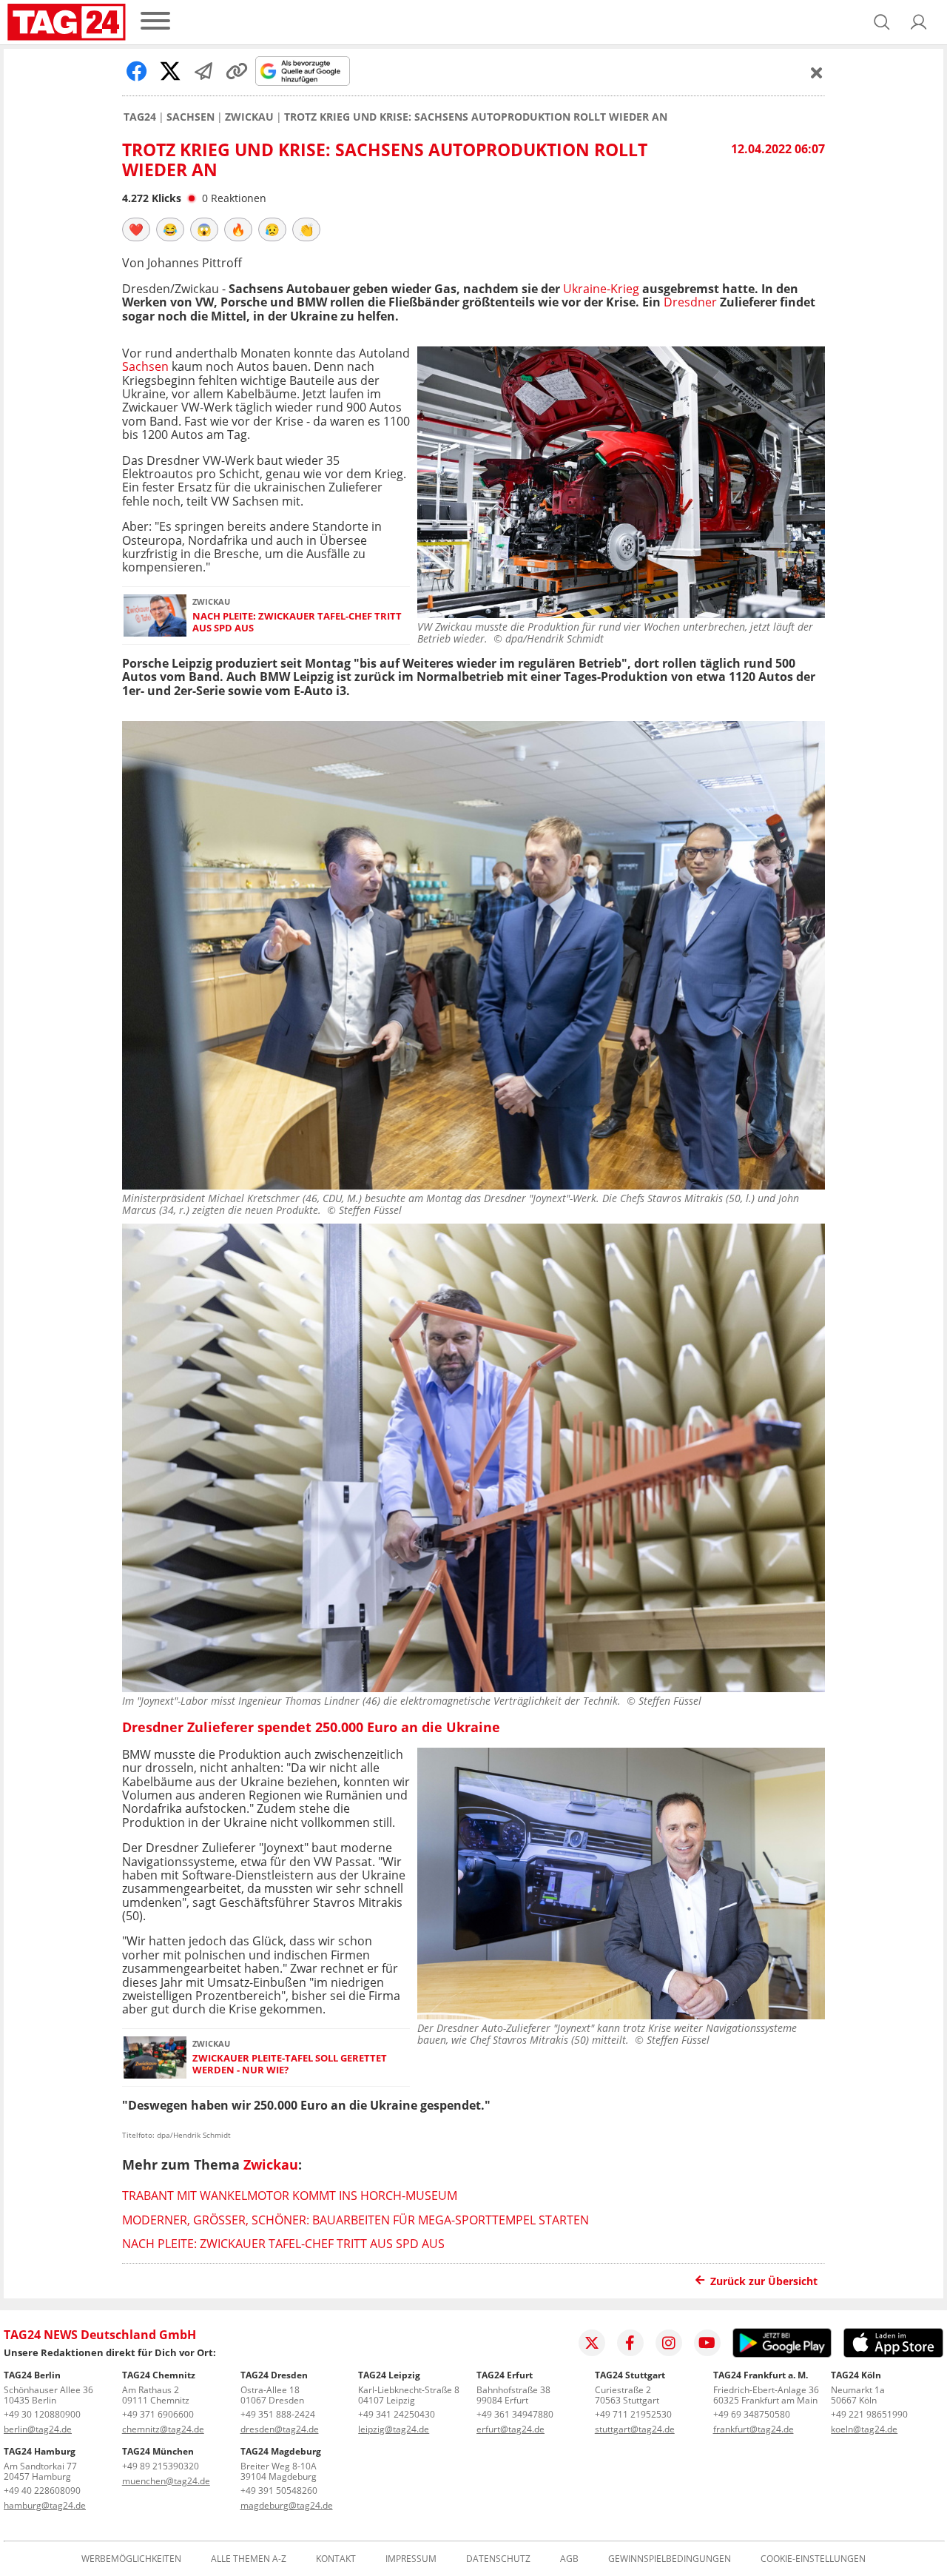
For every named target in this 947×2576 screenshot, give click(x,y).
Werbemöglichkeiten (131, 2559)
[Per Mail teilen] (203, 71)
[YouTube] (707, 2343)
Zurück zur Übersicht (764, 2281)
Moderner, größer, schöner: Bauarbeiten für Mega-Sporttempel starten (355, 2220)
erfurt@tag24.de (510, 2429)
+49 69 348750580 (752, 2414)
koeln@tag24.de (864, 2429)
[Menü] (155, 22)
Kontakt (336, 2559)
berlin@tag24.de (38, 2429)
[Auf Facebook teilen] (137, 71)
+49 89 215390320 (161, 2466)
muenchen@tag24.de (166, 2481)
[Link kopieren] (237, 71)
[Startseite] (67, 22)
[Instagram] (669, 2343)
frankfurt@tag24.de (754, 2429)
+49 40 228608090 (42, 2491)
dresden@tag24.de (280, 2429)
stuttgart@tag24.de (635, 2429)
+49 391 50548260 (279, 2491)
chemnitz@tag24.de (163, 2429)
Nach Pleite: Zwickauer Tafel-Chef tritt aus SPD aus (297, 622)
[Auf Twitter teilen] (170, 71)
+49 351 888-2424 (278, 2414)
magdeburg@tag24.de (287, 2505)
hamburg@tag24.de (45, 2505)
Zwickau (249, 117)
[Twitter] (592, 2343)
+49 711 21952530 (633, 2414)
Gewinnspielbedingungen (670, 2559)
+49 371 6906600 (158, 2414)
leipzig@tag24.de (394, 2429)
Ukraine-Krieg (601, 289)
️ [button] (136, 229)
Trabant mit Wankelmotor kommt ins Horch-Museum (290, 2196)
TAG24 (140, 117)
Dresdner (690, 302)
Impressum (411, 2559)
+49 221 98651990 (869, 2414)
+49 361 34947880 (515, 2414)
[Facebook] (630, 2343)
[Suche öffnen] (882, 22)
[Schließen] (817, 73)
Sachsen (191, 117)
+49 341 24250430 (397, 2414)
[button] (919, 22)
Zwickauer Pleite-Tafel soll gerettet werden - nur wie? (290, 2064)
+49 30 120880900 (42, 2414)
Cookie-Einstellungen (813, 2559)
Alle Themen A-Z (249, 2559)
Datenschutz (498, 2559)
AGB (569, 2559)
